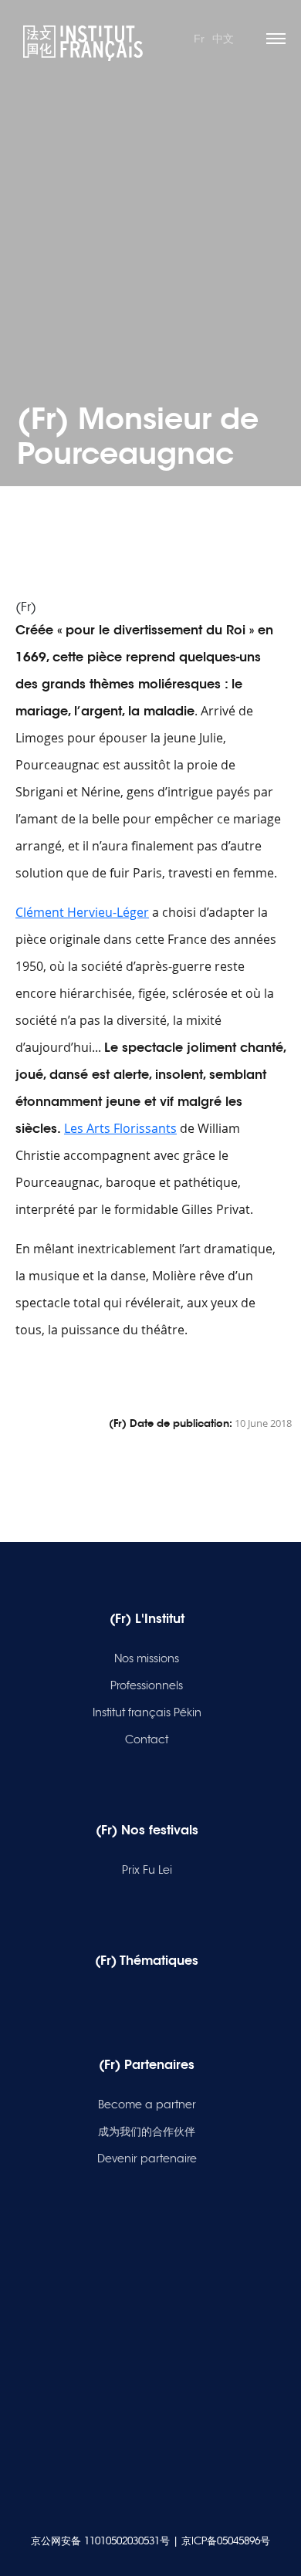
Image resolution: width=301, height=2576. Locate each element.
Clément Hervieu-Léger (82, 912)
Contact (147, 1739)
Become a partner (147, 2104)
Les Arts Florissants (120, 1128)
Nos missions (147, 1658)
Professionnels (147, 1685)
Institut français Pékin (147, 1712)
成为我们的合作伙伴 (147, 2131)
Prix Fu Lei (147, 1870)
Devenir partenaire (147, 2158)
